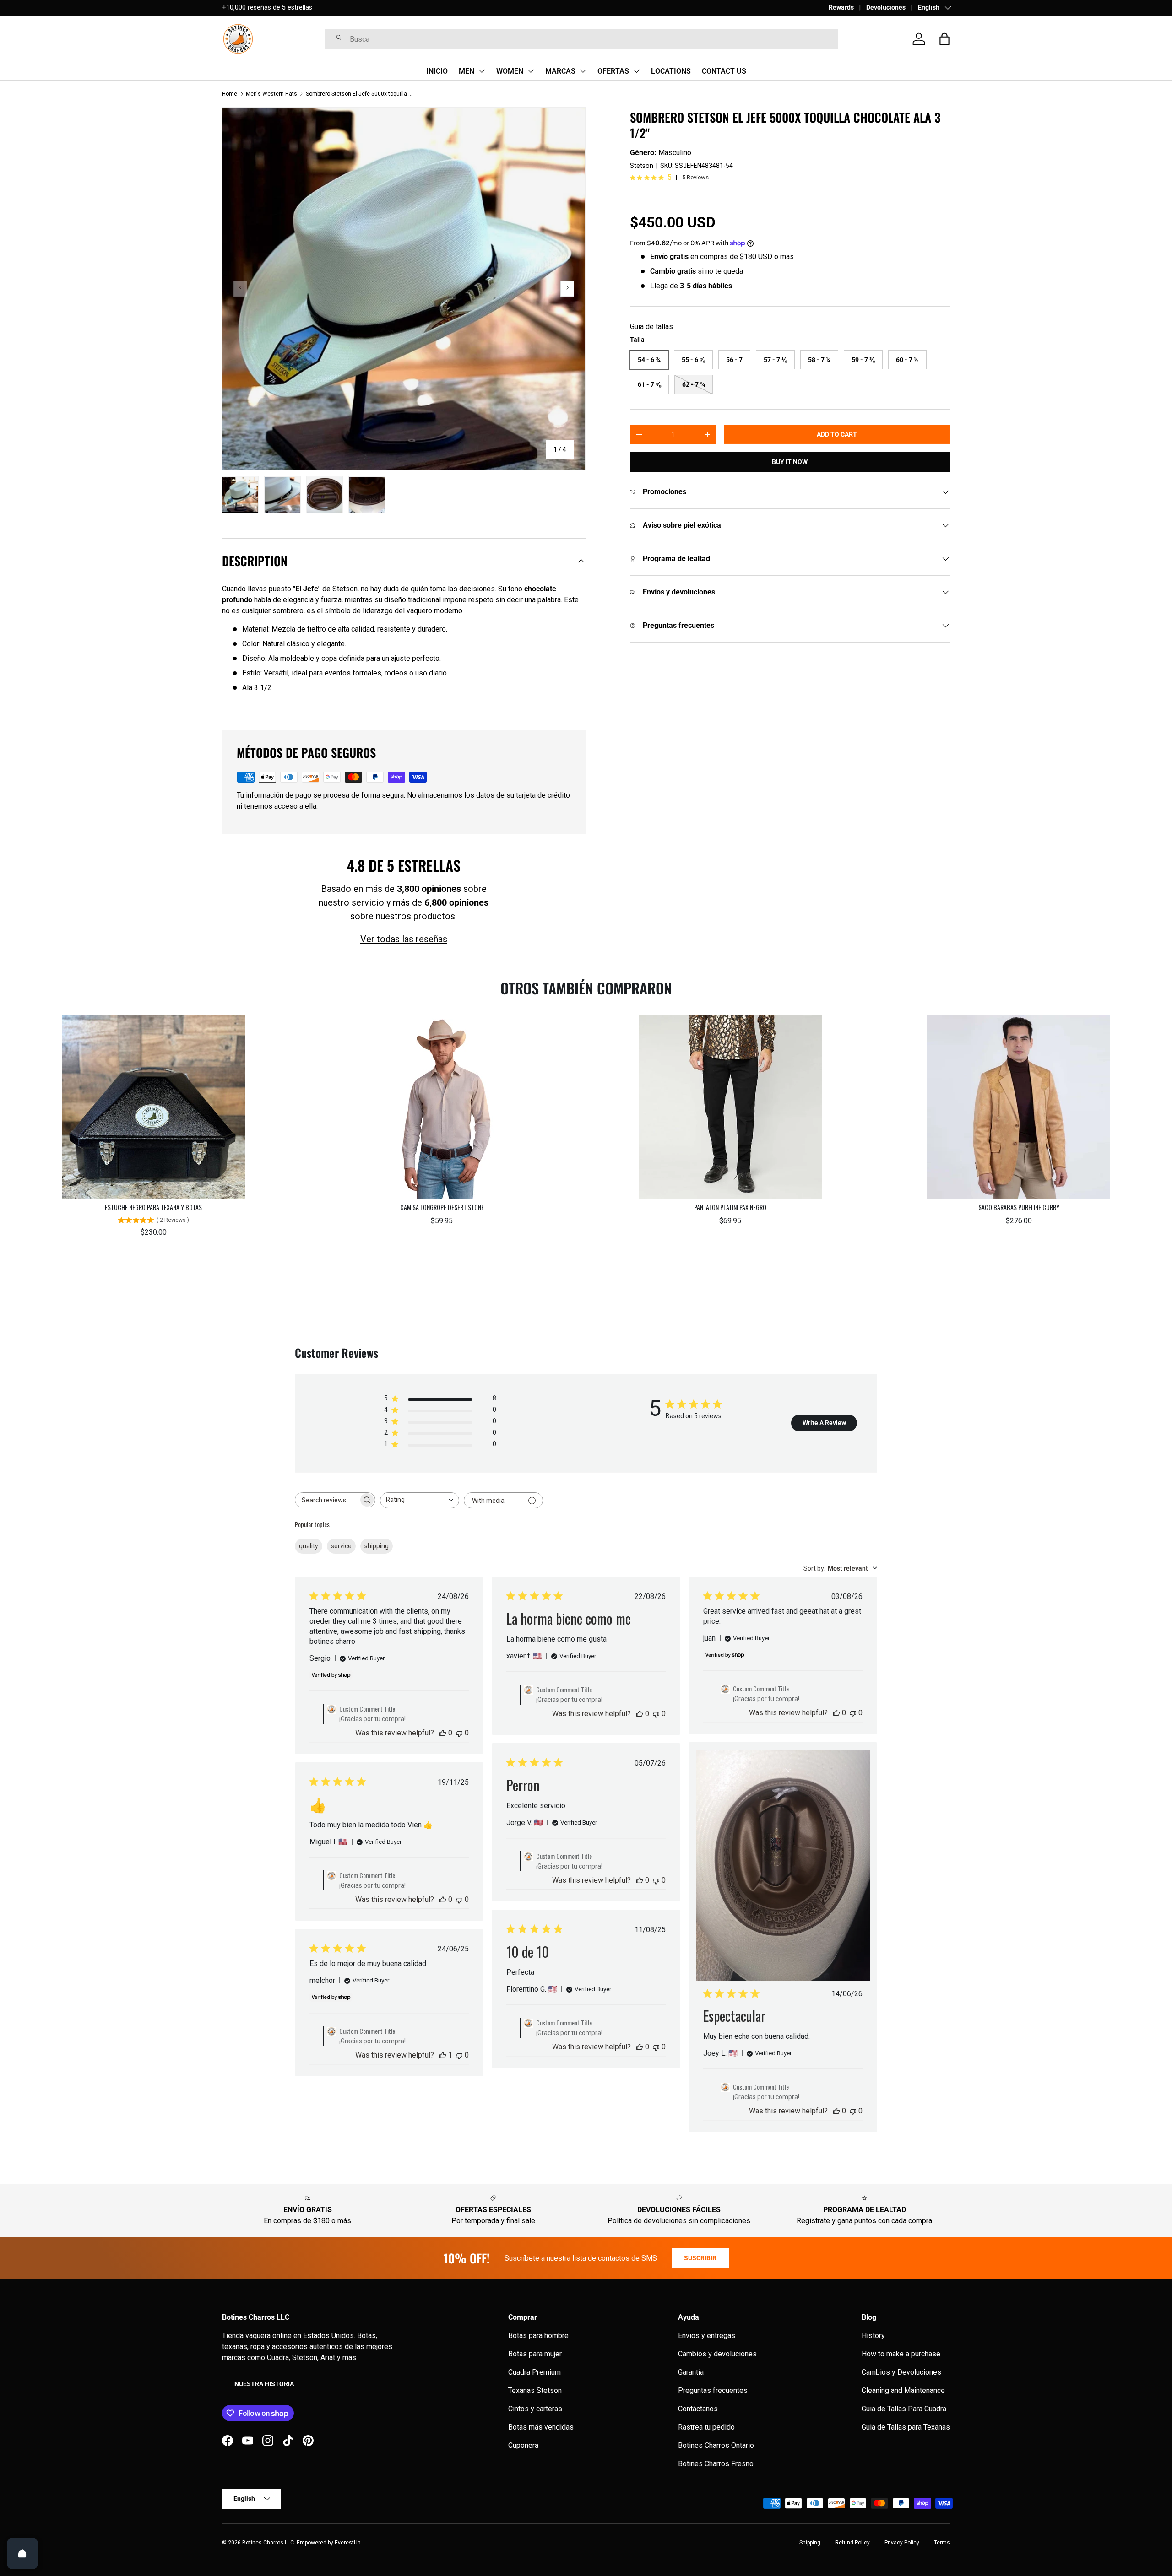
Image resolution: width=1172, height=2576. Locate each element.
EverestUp (347, 2543)
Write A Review (824, 1423)
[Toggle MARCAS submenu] (583, 71)
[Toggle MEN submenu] (482, 71)
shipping (377, 1546)
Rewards (841, 8)
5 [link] (670, 178)
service (341, 1546)
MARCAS (560, 71)
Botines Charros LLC (268, 2543)
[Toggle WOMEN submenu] (531, 71)
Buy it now (790, 462)
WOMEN (510, 71)
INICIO (437, 71)
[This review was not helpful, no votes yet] (459, 1733)
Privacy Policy (902, 2543)
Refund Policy (852, 2543)
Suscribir (700, 2258)
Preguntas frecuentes (713, 2390)
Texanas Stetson (535, 2390)
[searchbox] (327, 1500)
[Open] (22, 2554)
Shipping (810, 2543)
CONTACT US (724, 71)
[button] (944, 39)
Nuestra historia (264, 2384)
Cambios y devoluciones (717, 2354)
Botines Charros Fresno (716, 2464)
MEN (467, 71)
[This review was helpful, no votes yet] (443, 1733)
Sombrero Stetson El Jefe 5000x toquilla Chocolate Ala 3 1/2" (361, 94)
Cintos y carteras (535, 2409)
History (873, 2336)
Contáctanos (698, 2409)
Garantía (691, 2372)
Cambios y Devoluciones (901, 2372)
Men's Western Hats (271, 94)
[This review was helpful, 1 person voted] (443, 2055)
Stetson (642, 166)
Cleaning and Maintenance (903, 2390)
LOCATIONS (671, 71)
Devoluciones (886, 8)
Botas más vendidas (541, 2427)
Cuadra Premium (534, 2372)
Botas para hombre (538, 2336)
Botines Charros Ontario (716, 2445)
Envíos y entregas (707, 2336)
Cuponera (523, 2445)
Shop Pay (295, 8)
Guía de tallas (651, 327)
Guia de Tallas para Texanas (906, 2427)
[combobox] (581, 39)
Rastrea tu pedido (706, 2427)
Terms (942, 2543)
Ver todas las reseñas (404, 939)
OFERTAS (613, 71)
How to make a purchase (901, 2354)
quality (309, 1546)
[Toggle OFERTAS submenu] (636, 71)
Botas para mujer (535, 2354)
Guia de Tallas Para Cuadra (904, 2409)
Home (230, 94)
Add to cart (837, 434)
